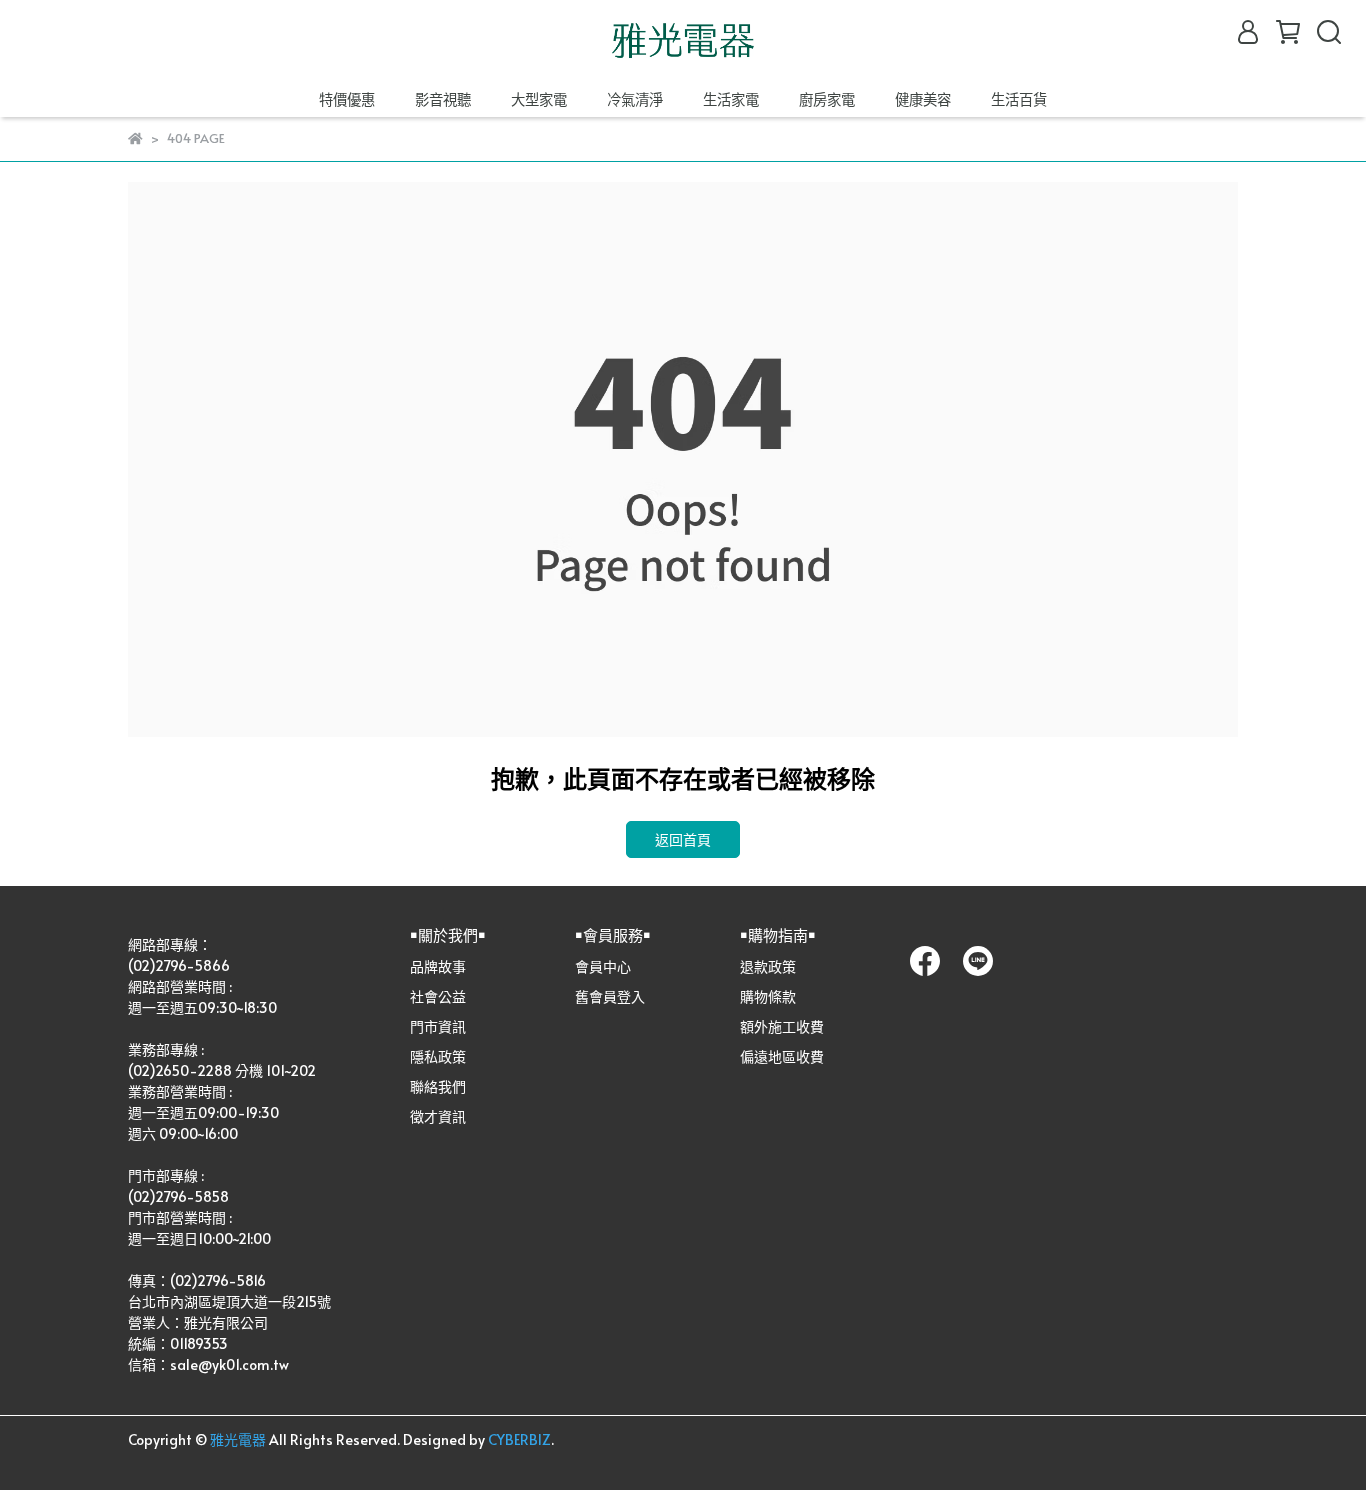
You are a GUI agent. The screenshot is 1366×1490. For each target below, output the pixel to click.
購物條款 (768, 996)
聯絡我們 (438, 1086)
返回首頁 (683, 839)
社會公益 (438, 996)
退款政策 (768, 966)
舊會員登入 (610, 996)
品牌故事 (438, 966)
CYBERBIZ (519, 1439)
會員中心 (603, 966)
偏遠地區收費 (782, 1056)
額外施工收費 (782, 1026)
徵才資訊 (438, 1116)
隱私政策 (438, 1056)
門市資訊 (438, 1026)
